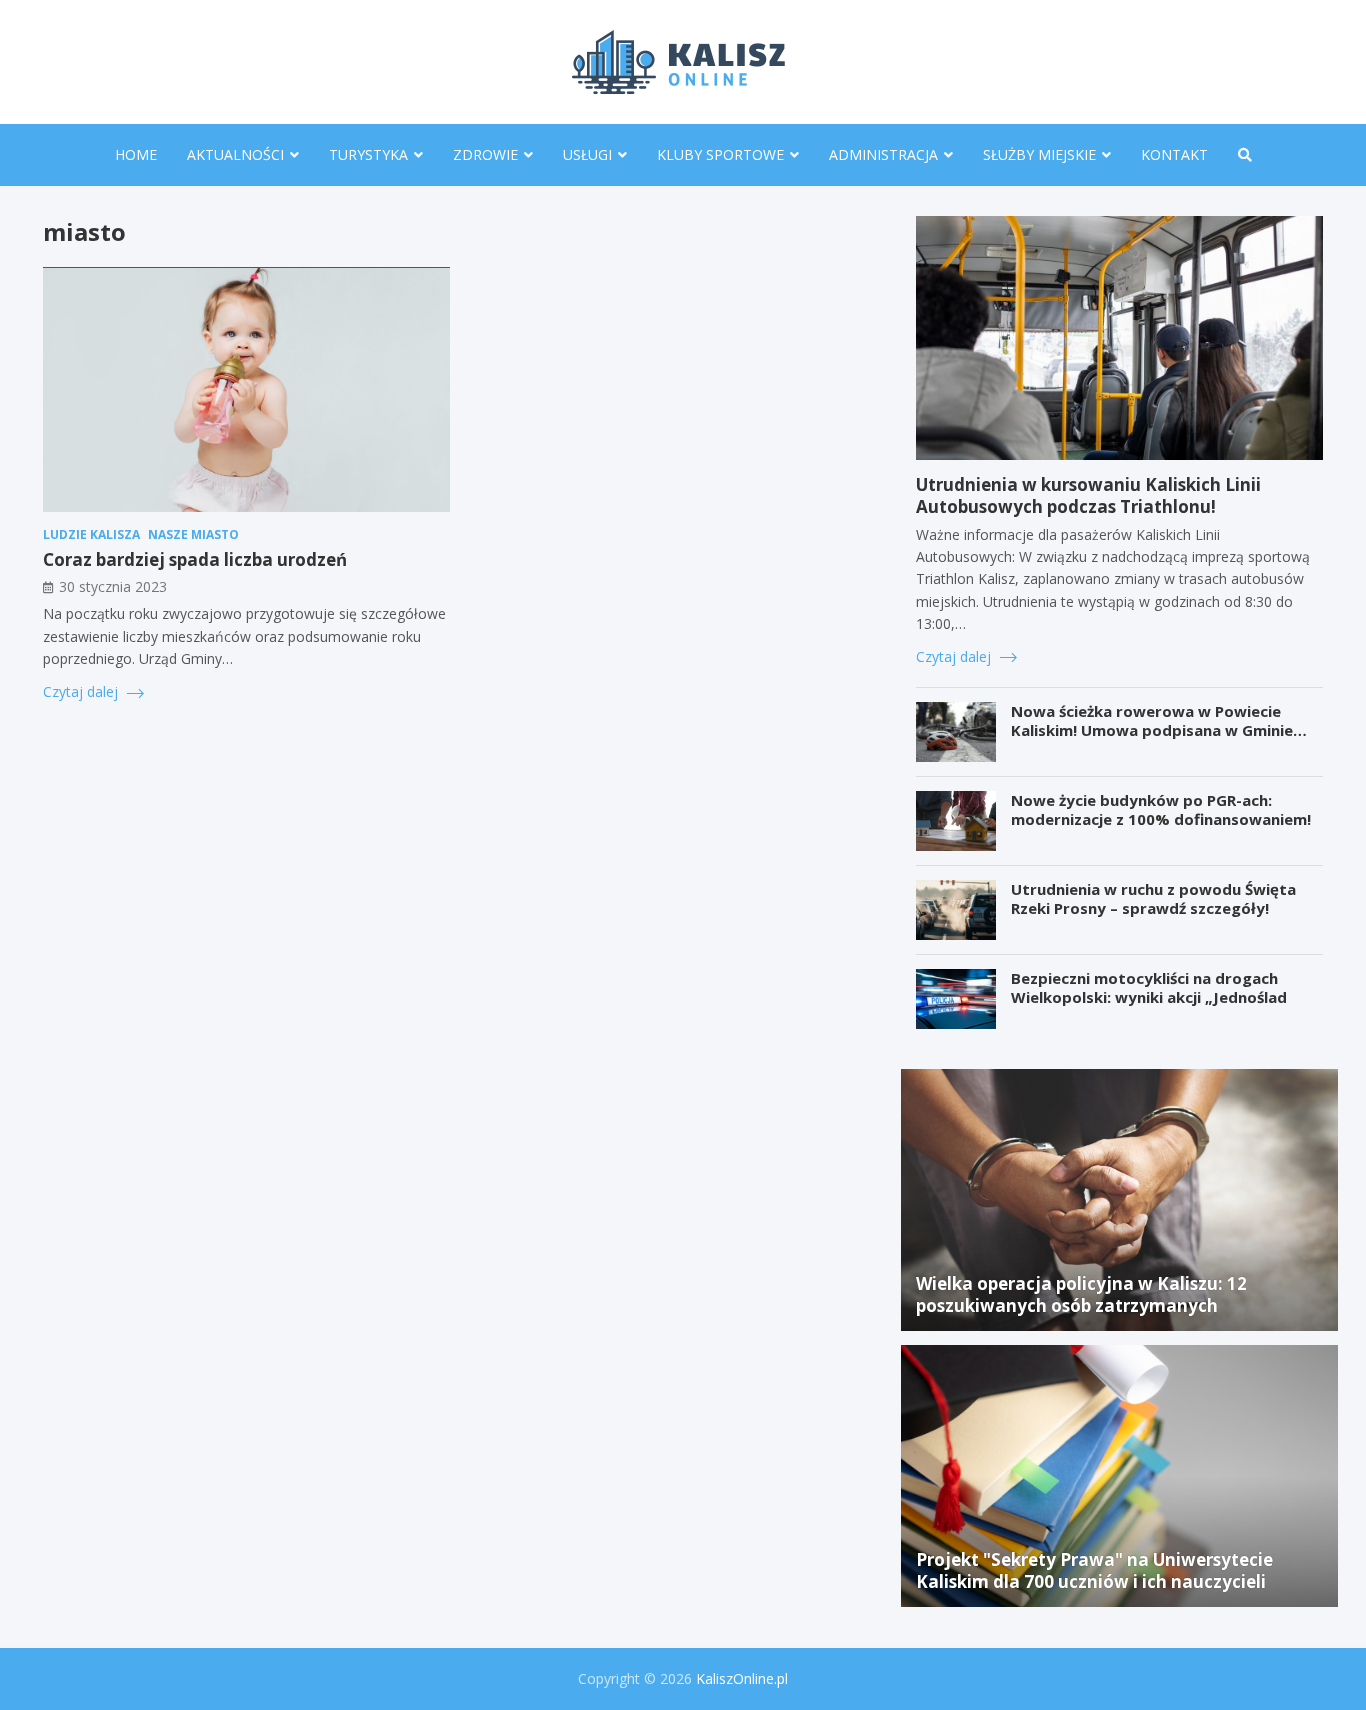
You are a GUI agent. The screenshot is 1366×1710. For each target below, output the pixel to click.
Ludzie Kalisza (91, 535)
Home (136, 154)
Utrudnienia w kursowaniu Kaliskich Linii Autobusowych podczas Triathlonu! (1088, 495)
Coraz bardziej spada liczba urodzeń (195, 560)
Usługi (587, 154)
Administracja (883, 154)
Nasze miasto (193, 535)
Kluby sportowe (720, 154)
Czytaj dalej (82, 691)
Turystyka (368, 154)
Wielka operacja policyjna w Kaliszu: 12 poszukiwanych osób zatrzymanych (1081, 1294)
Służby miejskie (1039, 154)
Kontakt (1174, 154)
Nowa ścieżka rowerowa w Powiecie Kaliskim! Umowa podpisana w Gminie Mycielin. (1152, 730)
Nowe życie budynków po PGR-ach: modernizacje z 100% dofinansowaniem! (1161, 810)
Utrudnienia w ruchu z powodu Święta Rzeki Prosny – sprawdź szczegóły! (1153, 899)
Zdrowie (485, 154)
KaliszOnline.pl (742, 1678)
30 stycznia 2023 (113, 587)
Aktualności (235, 154)
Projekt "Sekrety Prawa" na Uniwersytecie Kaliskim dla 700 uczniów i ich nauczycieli (1094, 1570)
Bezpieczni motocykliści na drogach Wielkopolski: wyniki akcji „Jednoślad (1149, 988)
